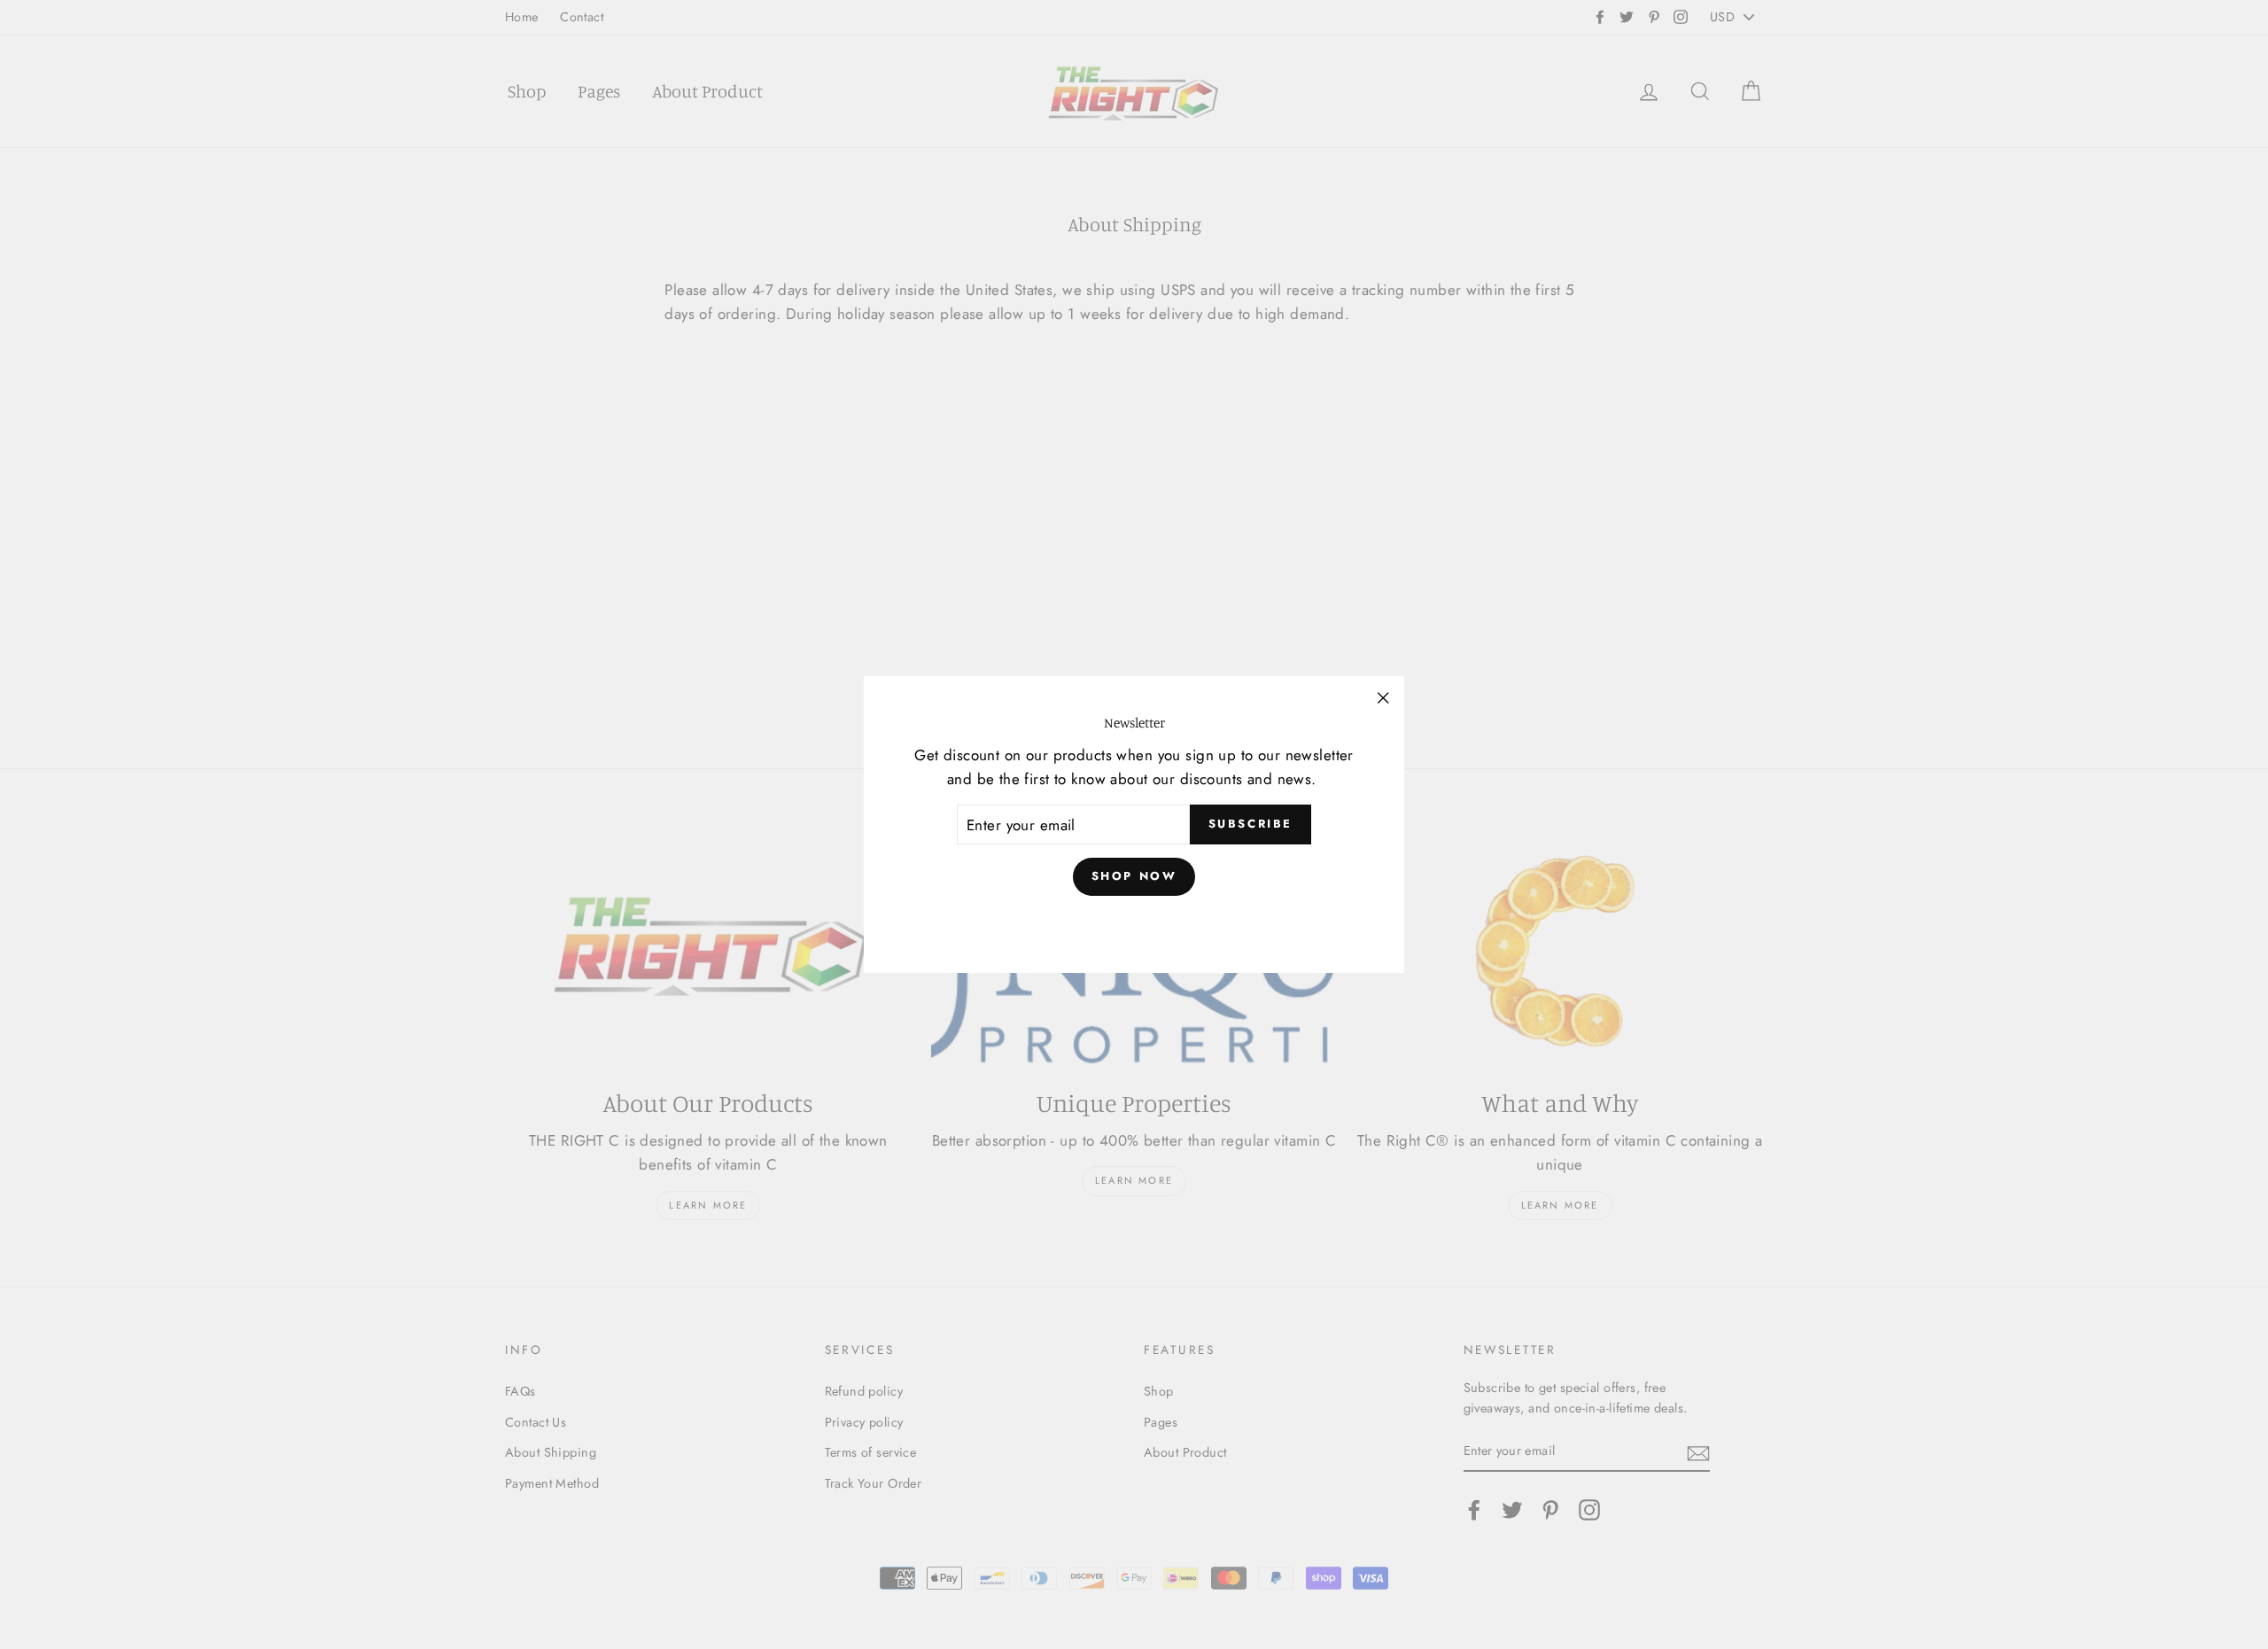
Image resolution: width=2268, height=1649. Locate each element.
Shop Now (1134, 876)
